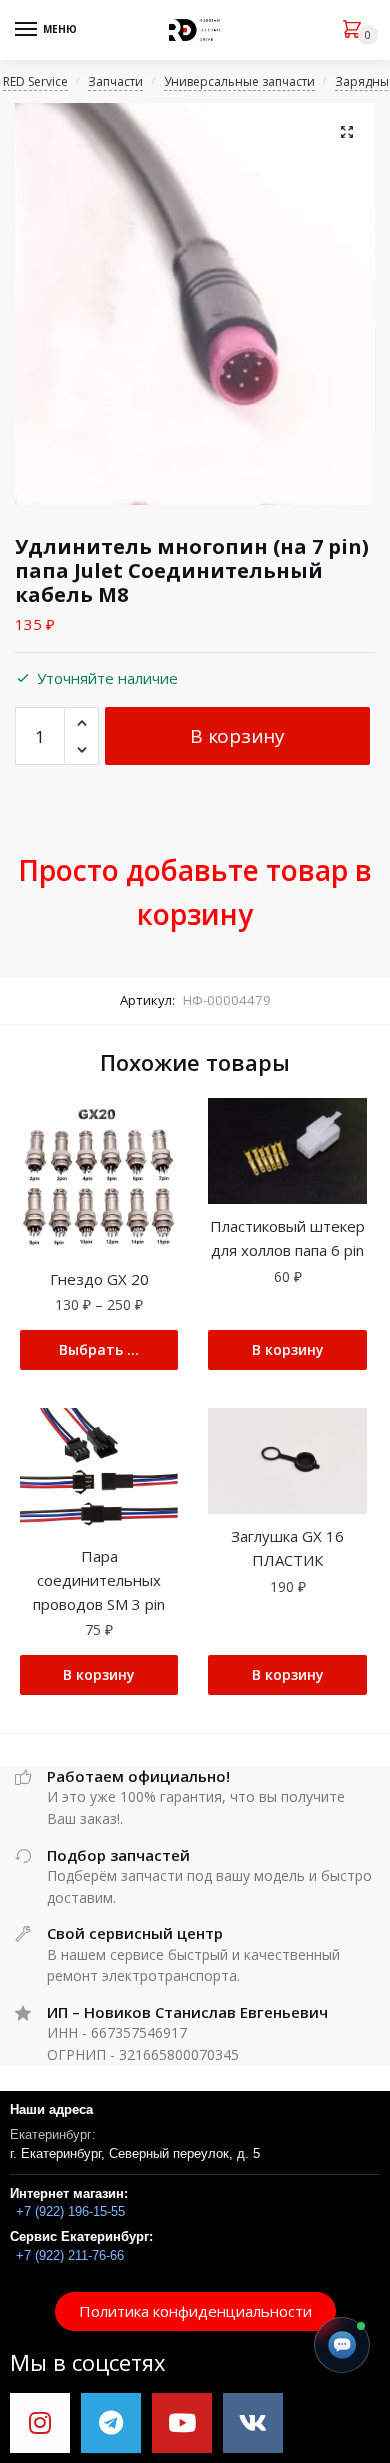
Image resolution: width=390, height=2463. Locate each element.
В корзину (237, 736)
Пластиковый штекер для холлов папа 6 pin (287, 1238)
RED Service (35, 81)
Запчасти (115, 81)
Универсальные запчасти (239, 81)
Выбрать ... (99, 1349)
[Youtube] (182, 2423)
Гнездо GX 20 (99, 1279)
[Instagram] (40, 2423)
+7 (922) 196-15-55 (70, 2211)
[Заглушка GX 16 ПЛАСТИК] (287, 1461)
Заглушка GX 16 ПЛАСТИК (287, 1548)
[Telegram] (111, 2423)
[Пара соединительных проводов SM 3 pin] (99, 1470)
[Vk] (253, 2423)
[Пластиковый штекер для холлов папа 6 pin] (287, 1151)
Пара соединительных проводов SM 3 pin (99, 1580)
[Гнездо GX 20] (99, 1177)
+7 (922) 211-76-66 (70, 2255)
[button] (195, 2311)
